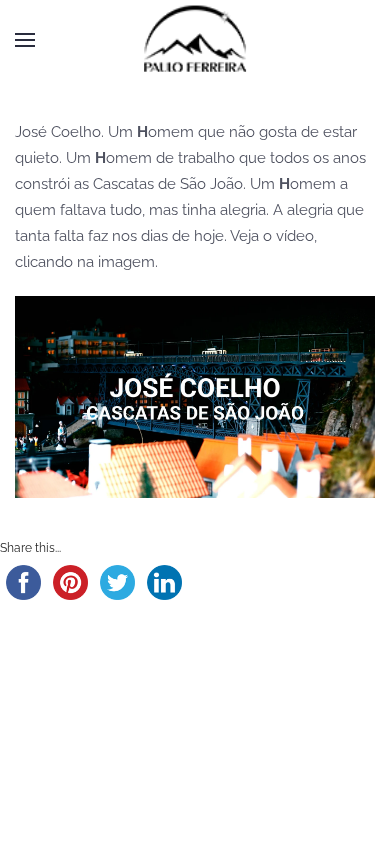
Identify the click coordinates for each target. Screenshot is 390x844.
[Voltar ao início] (195, 40)
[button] (25, 40)
